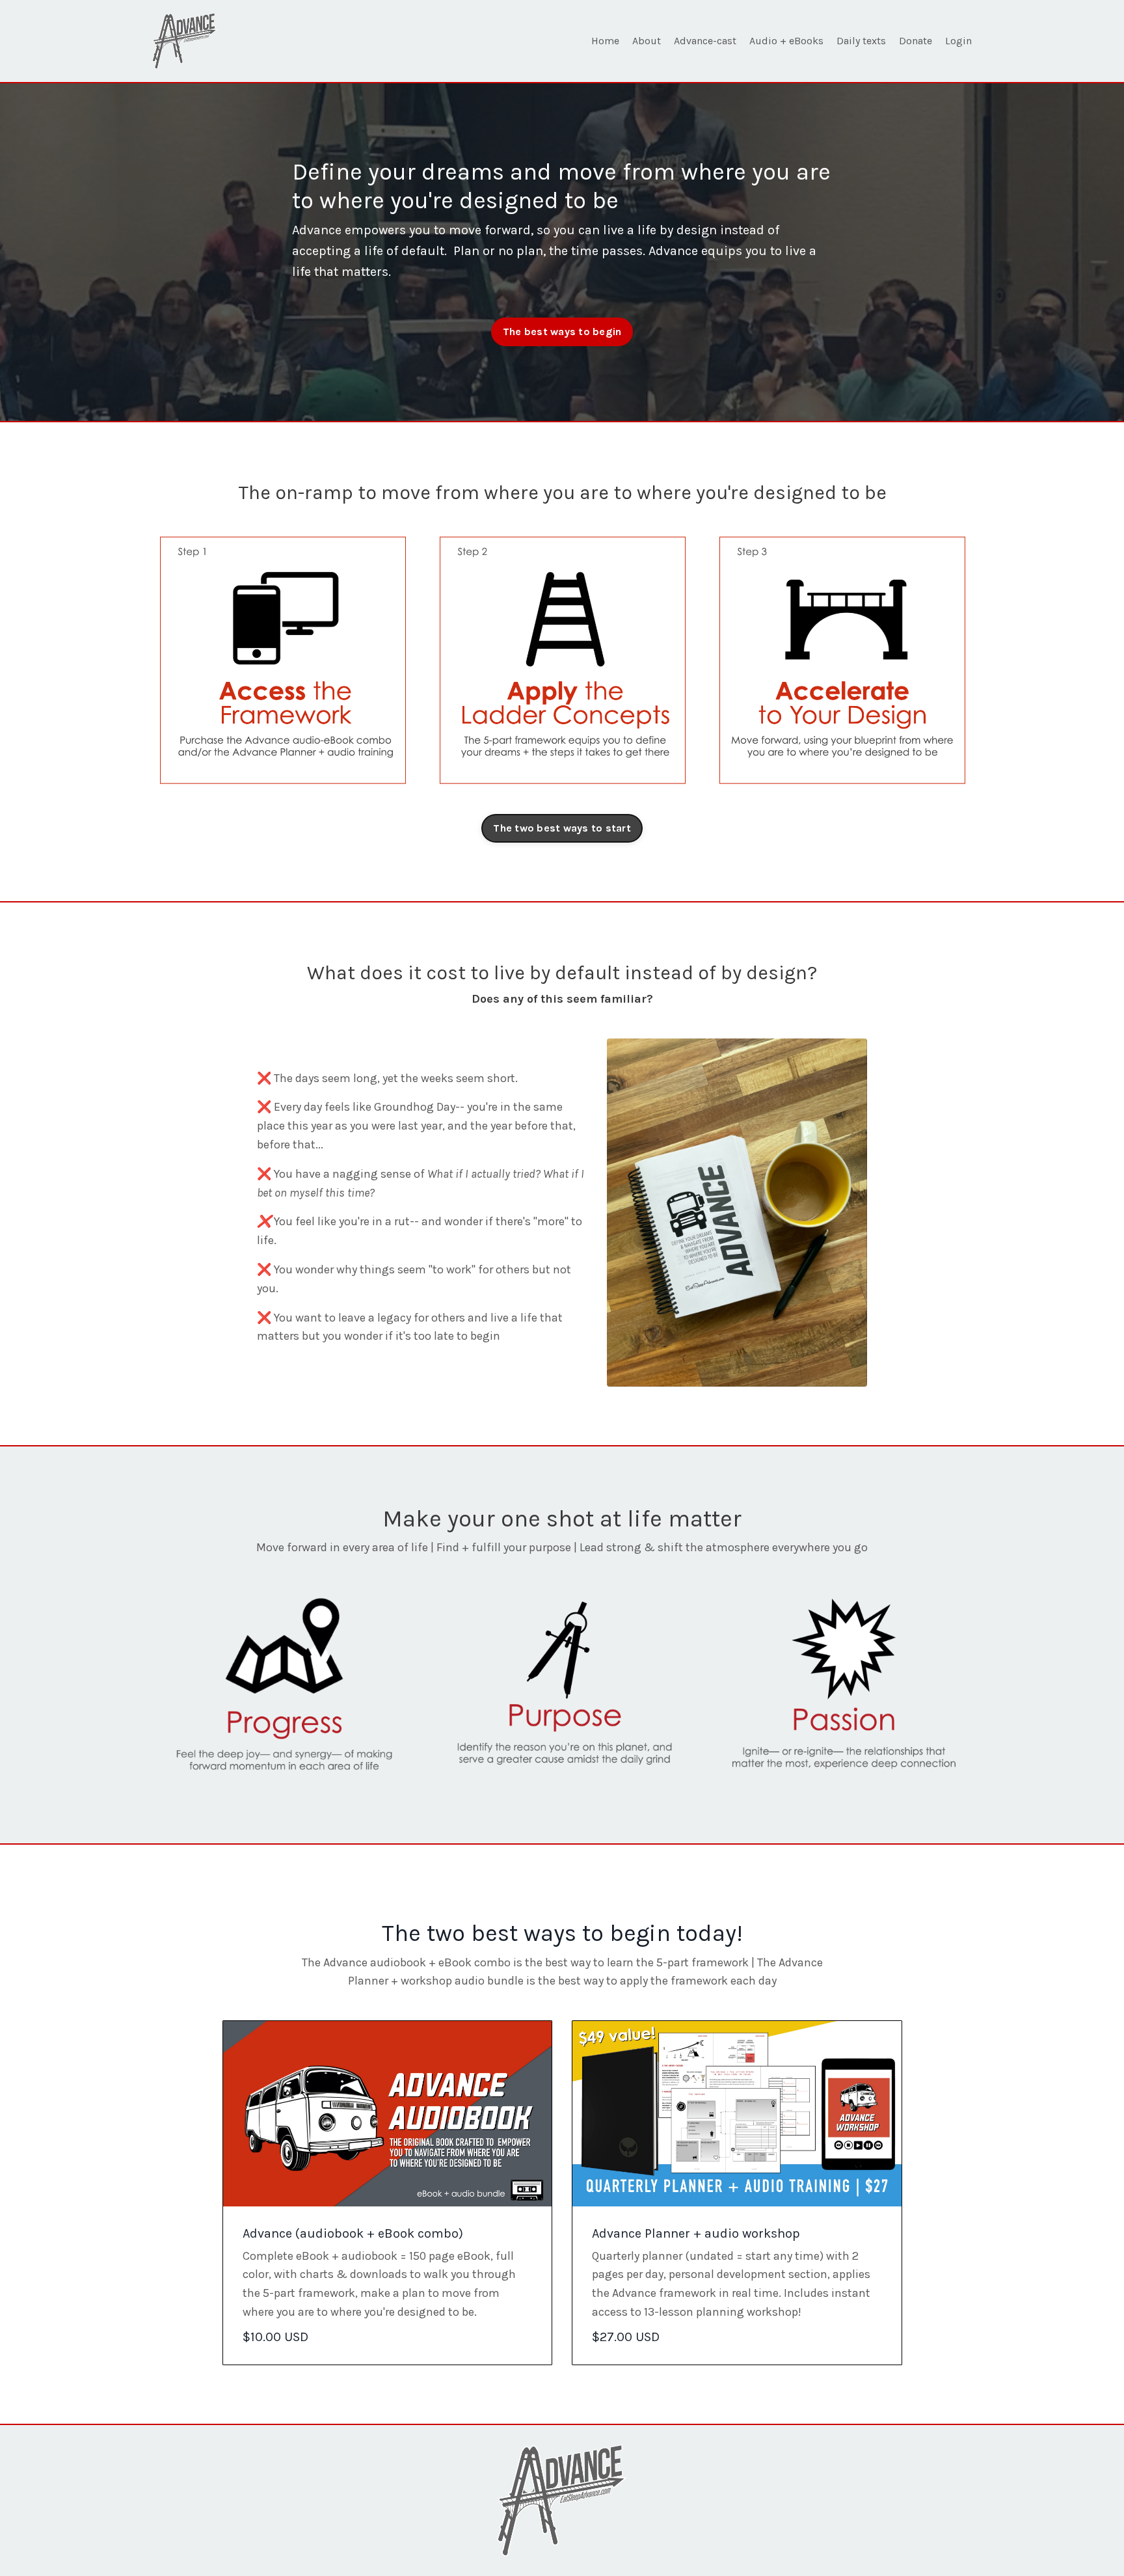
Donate (916, 41)
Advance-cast (705, 41)
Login (958, 41)
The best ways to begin (562, 332)
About (647, 41)
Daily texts (861, 41)
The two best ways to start (562, 828)
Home (605, 41)
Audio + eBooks (786, 41)
